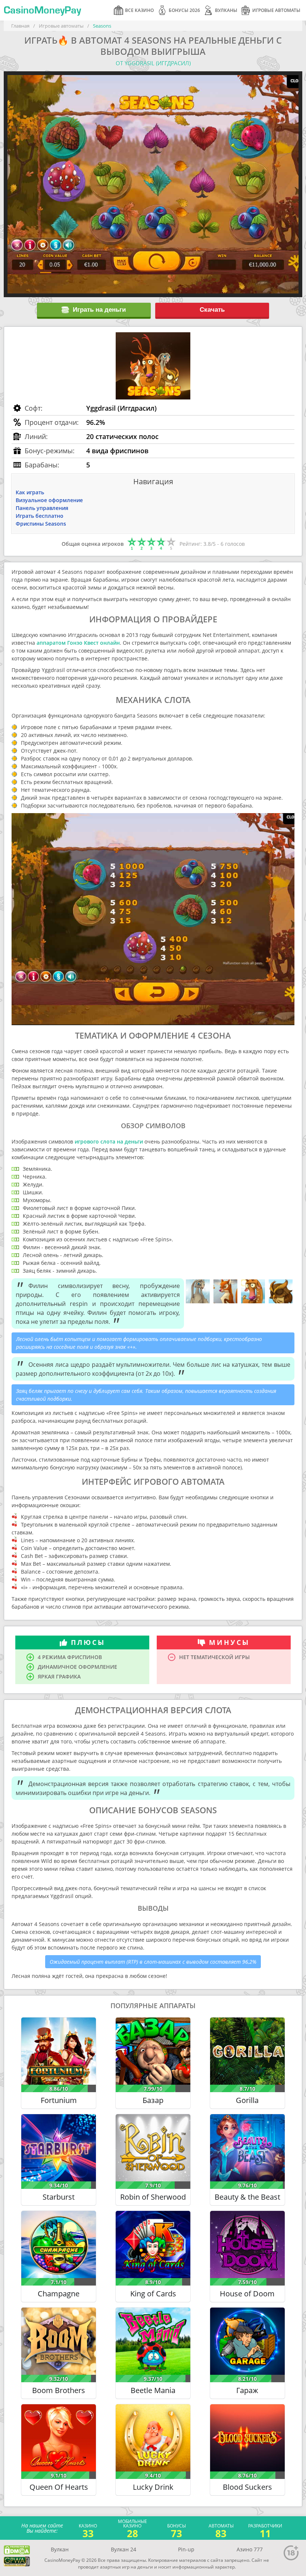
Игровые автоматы (276, 10)
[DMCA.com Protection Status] (17, 2550)
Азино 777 (250, 2549)
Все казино (139, 10)
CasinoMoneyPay (42, 10)
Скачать (212, 310)
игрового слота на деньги (109, 1141)
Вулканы (226, 10)
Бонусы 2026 (184, 10)
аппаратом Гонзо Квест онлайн (78, 643)
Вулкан (60, 2549)
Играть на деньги (99, 310)
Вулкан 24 (124, 2549)
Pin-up (186, 2549)
